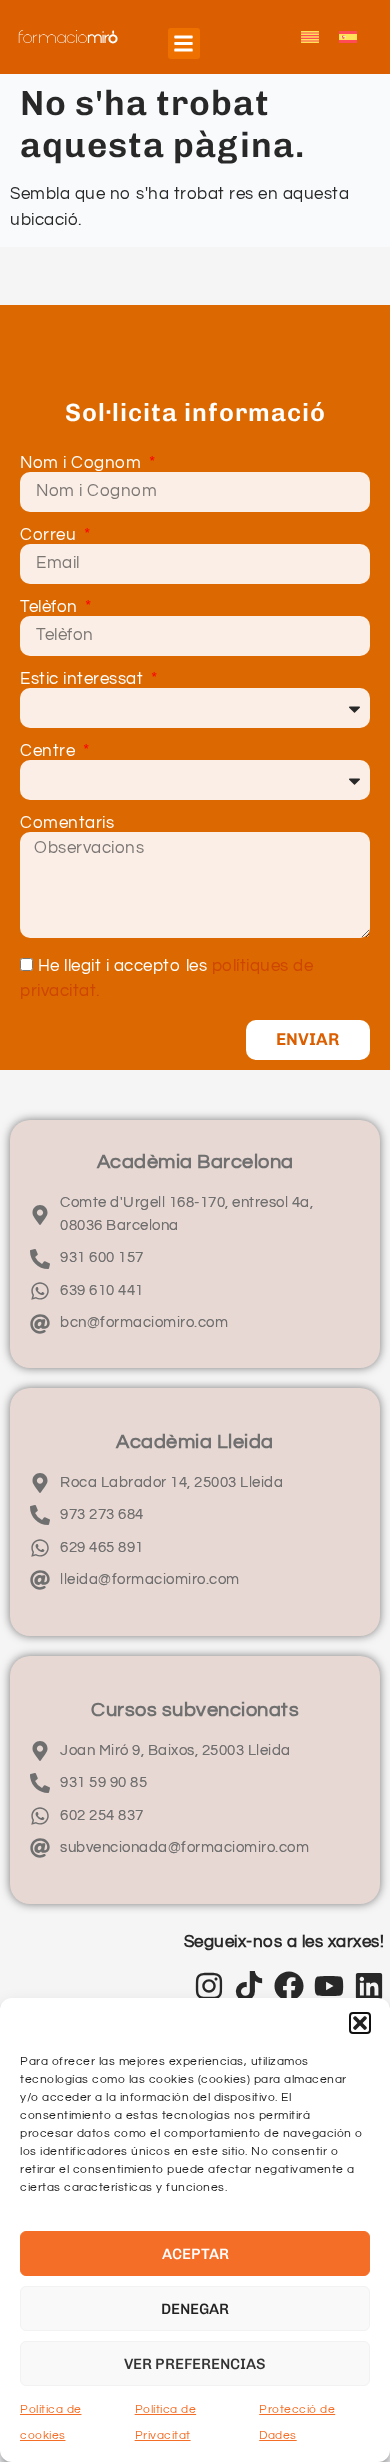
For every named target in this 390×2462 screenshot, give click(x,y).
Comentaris (67, 823)
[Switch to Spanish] (348, 37)
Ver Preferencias (195, 2364)
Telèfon (51, 607)
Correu (50, 535)
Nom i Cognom (83, 463)
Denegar (195, 2309)
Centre (50, 751)
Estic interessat (84, 679)
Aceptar (195, 2254)
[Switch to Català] (310, 37)
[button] (360, 2023)
